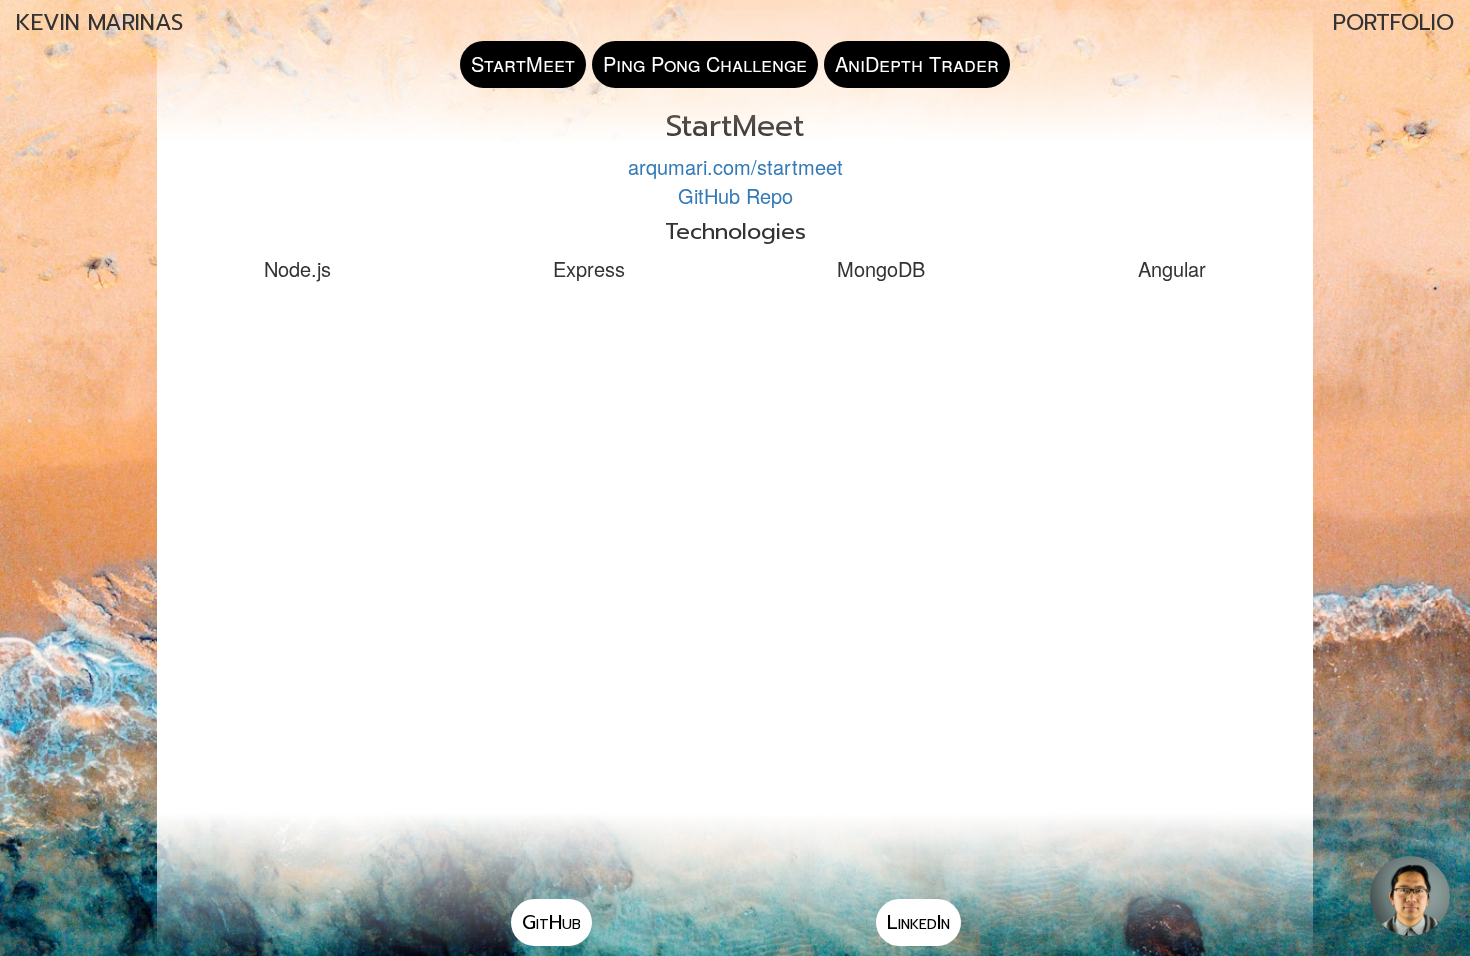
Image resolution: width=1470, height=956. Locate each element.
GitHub (551, 922)
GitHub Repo (735, 195)
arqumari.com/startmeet (735, 166)
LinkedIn (918, 922)
